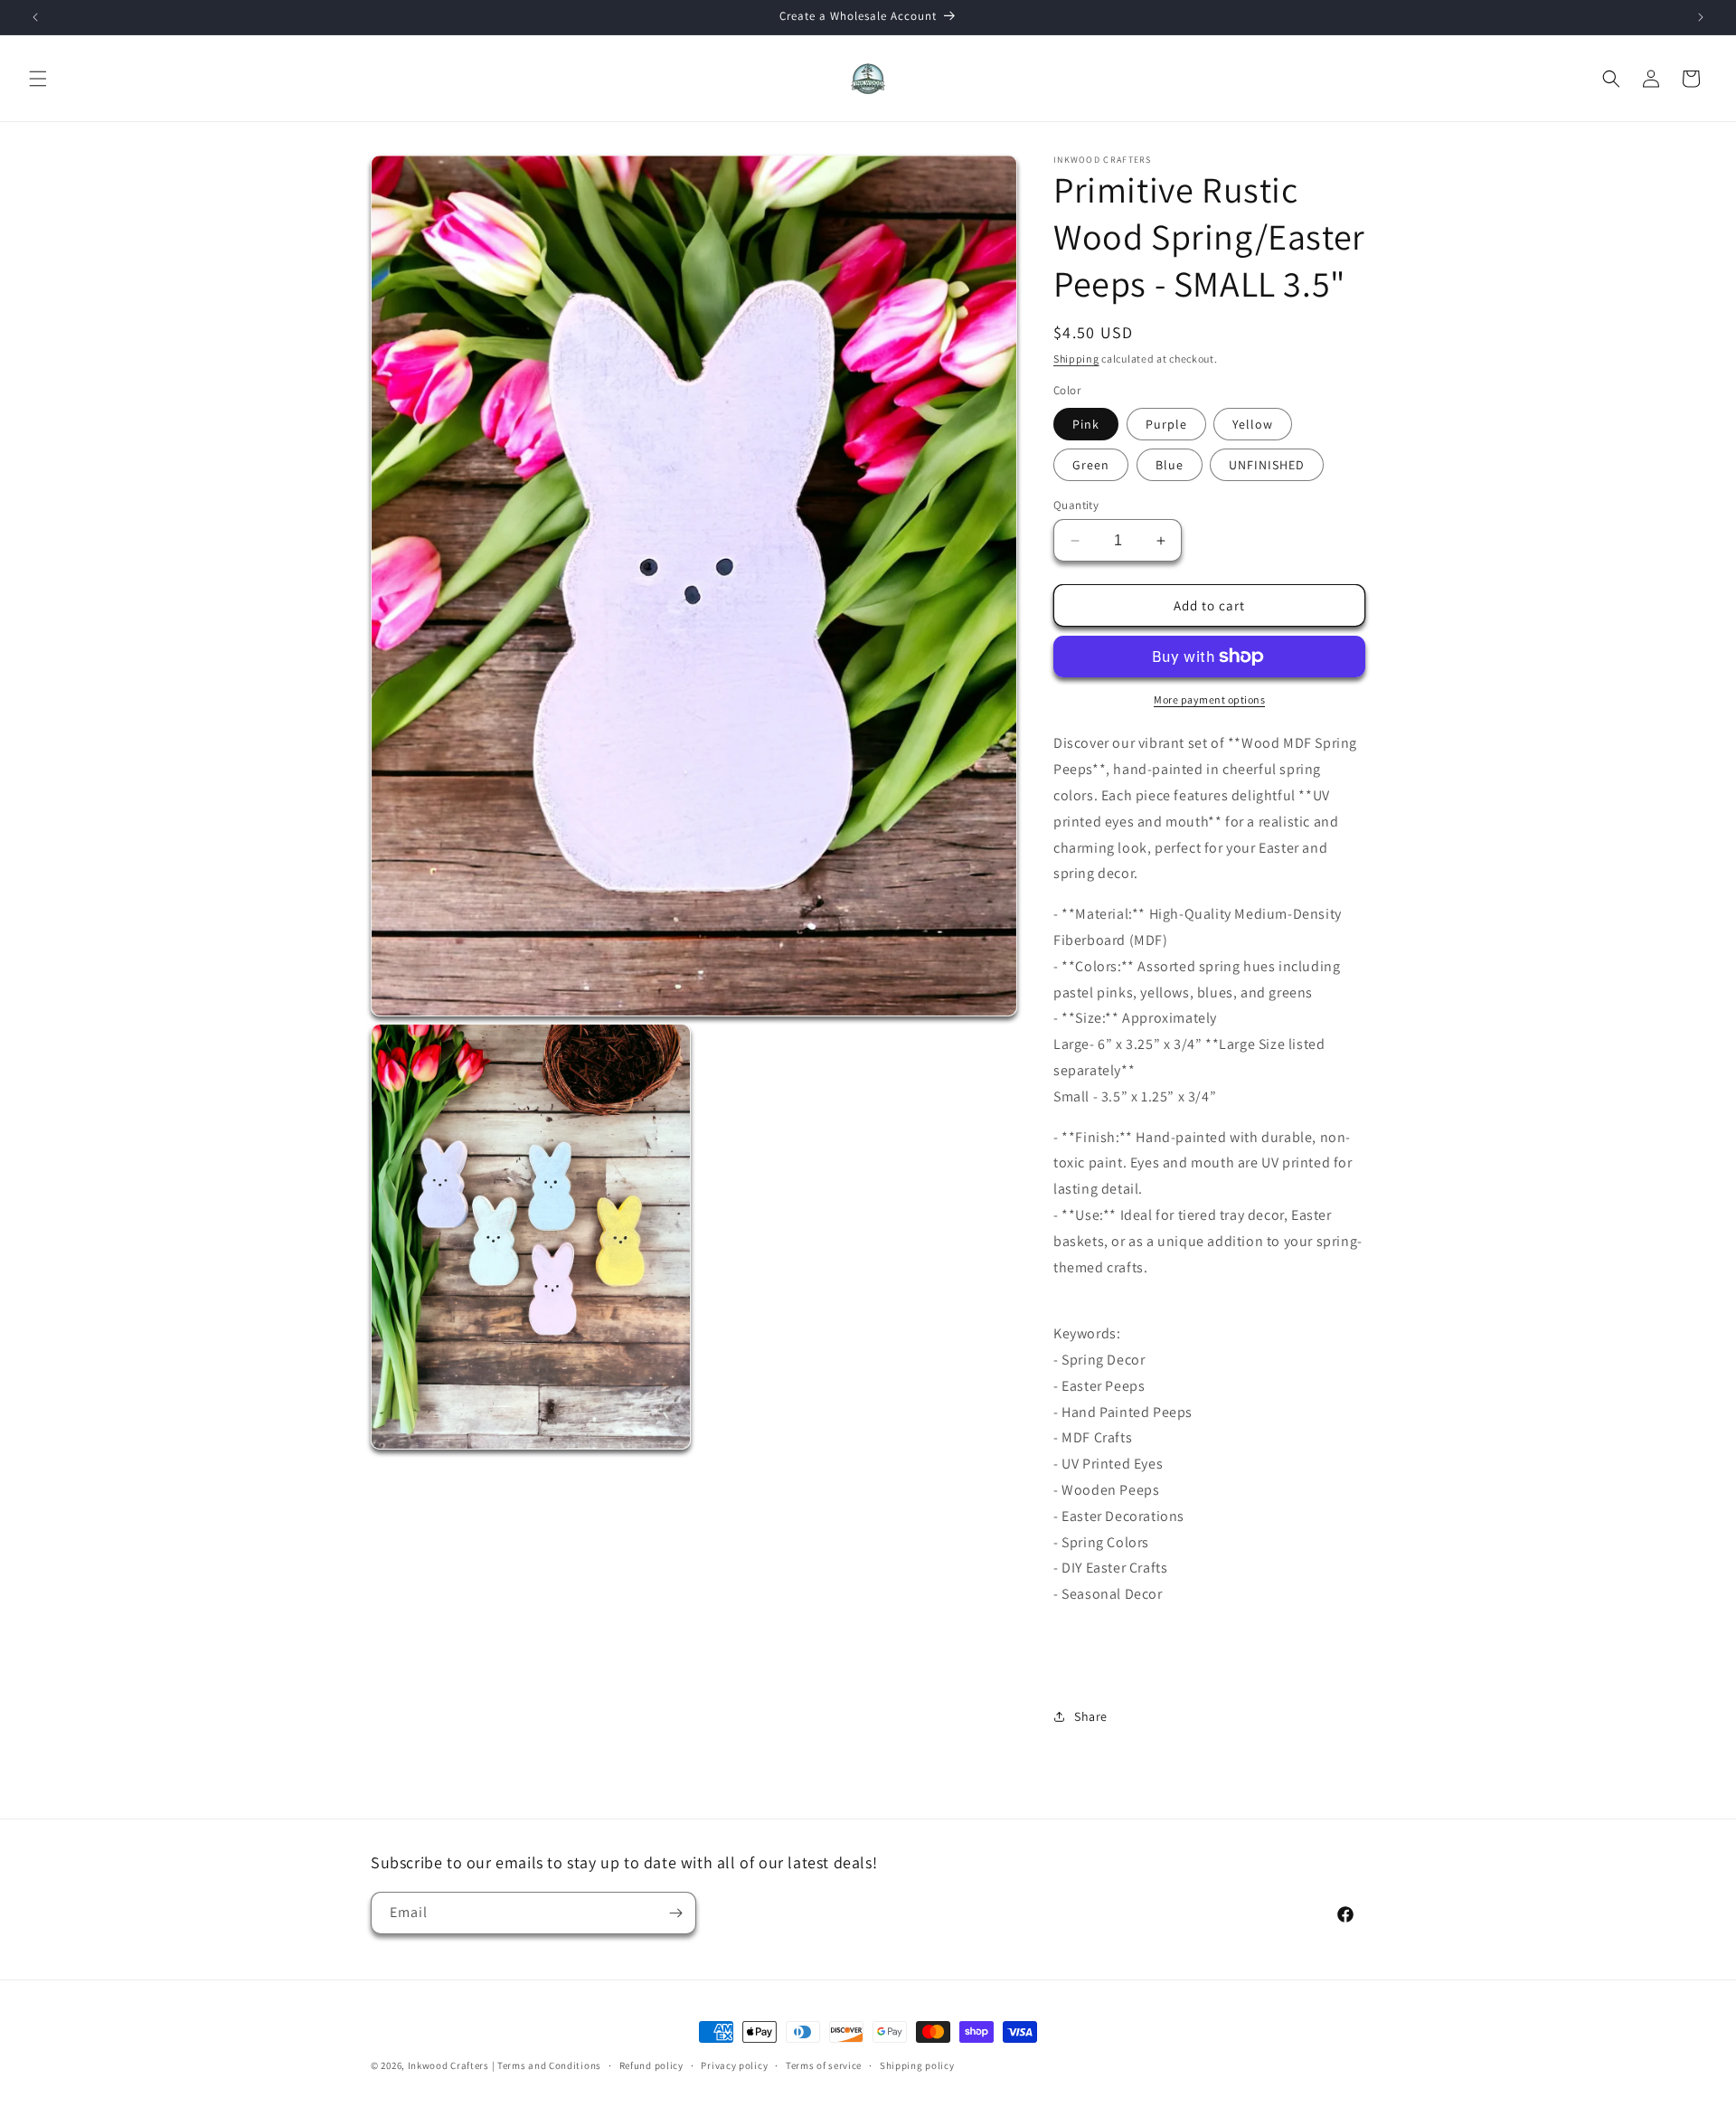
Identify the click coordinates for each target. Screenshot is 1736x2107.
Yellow (1253, 424)
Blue (1170, 465)
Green (1091, 465)
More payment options (1209, 699)
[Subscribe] (675, 1913)
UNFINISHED (1267, 465)
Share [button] (1091, 1716)
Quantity (1076, 505)
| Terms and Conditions (547, 2065)
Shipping (1076, 359)
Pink (1086, 424)
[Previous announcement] (35, 17)
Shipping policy (917, 2065)
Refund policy (651, 2065)
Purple (1166, 424)
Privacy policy (734, 2065)
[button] (38, 79)
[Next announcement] (1701, 17)
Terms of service (824, 2065)
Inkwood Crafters (448, 2065)
